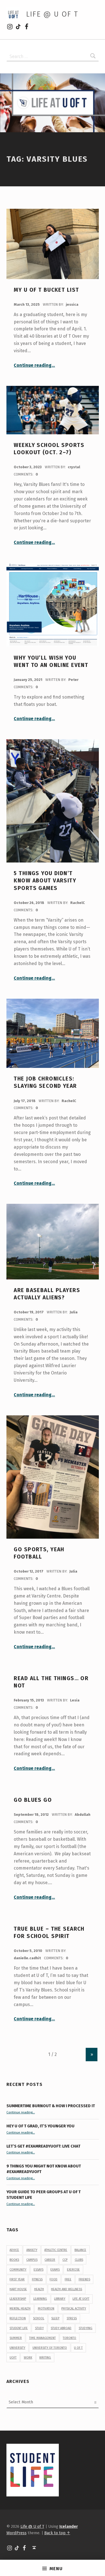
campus (32, 2260)
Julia (74, 1312)
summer (16, 2338)
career (50, 2260)
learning (40, 2299)
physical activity (74, 2309)
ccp (65, 2260)
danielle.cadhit (28, 1958)
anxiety (32, 2250)
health (39, 2289)
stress (72, 2318)
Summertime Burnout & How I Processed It (51, 2106)
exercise (73, 2270)
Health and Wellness (66, 2289)
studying (86, 2328)
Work (28, 2358)
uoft (13, 2358)
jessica (72, 304)
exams (55, 2270)
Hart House (18, 2289)
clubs (79, 2260)
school (39, 2318)
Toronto (69, 2338)
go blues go (33, 1800)
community (18, 2270)
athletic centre (56, 2250)
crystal (74, 467)
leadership (18, 2299)
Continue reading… (34, 365)
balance (80, 2250)
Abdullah (83, 1815)
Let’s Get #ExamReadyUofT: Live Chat (43, 2146)
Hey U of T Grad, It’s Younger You (41, 2126)
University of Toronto (50, 2348)
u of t (78, 2348)
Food (53, 2279)
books (14, 2260)
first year (17, 2279)
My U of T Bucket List (46, 290)
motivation (46, 2309)
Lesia (75, 1700)
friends (84, 2279)
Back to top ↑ (57, 2533)
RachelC (78, 903)
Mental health (20, 2309)
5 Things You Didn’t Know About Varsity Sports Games (45, 881)
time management (42, 2338)
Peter (73, 680)
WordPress (17, 2533)
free (68, 2279)
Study (39, 2328)
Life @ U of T (52, 14)
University (17, 2348)
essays (39, 2270)
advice (14, 2250)
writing (45, 2358)
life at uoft (81, 2299)
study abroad (61, 2328)
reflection (18, 2318)
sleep (55, 2318)
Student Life (19, 2328)
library (60, 2299)
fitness (37, 2279)
